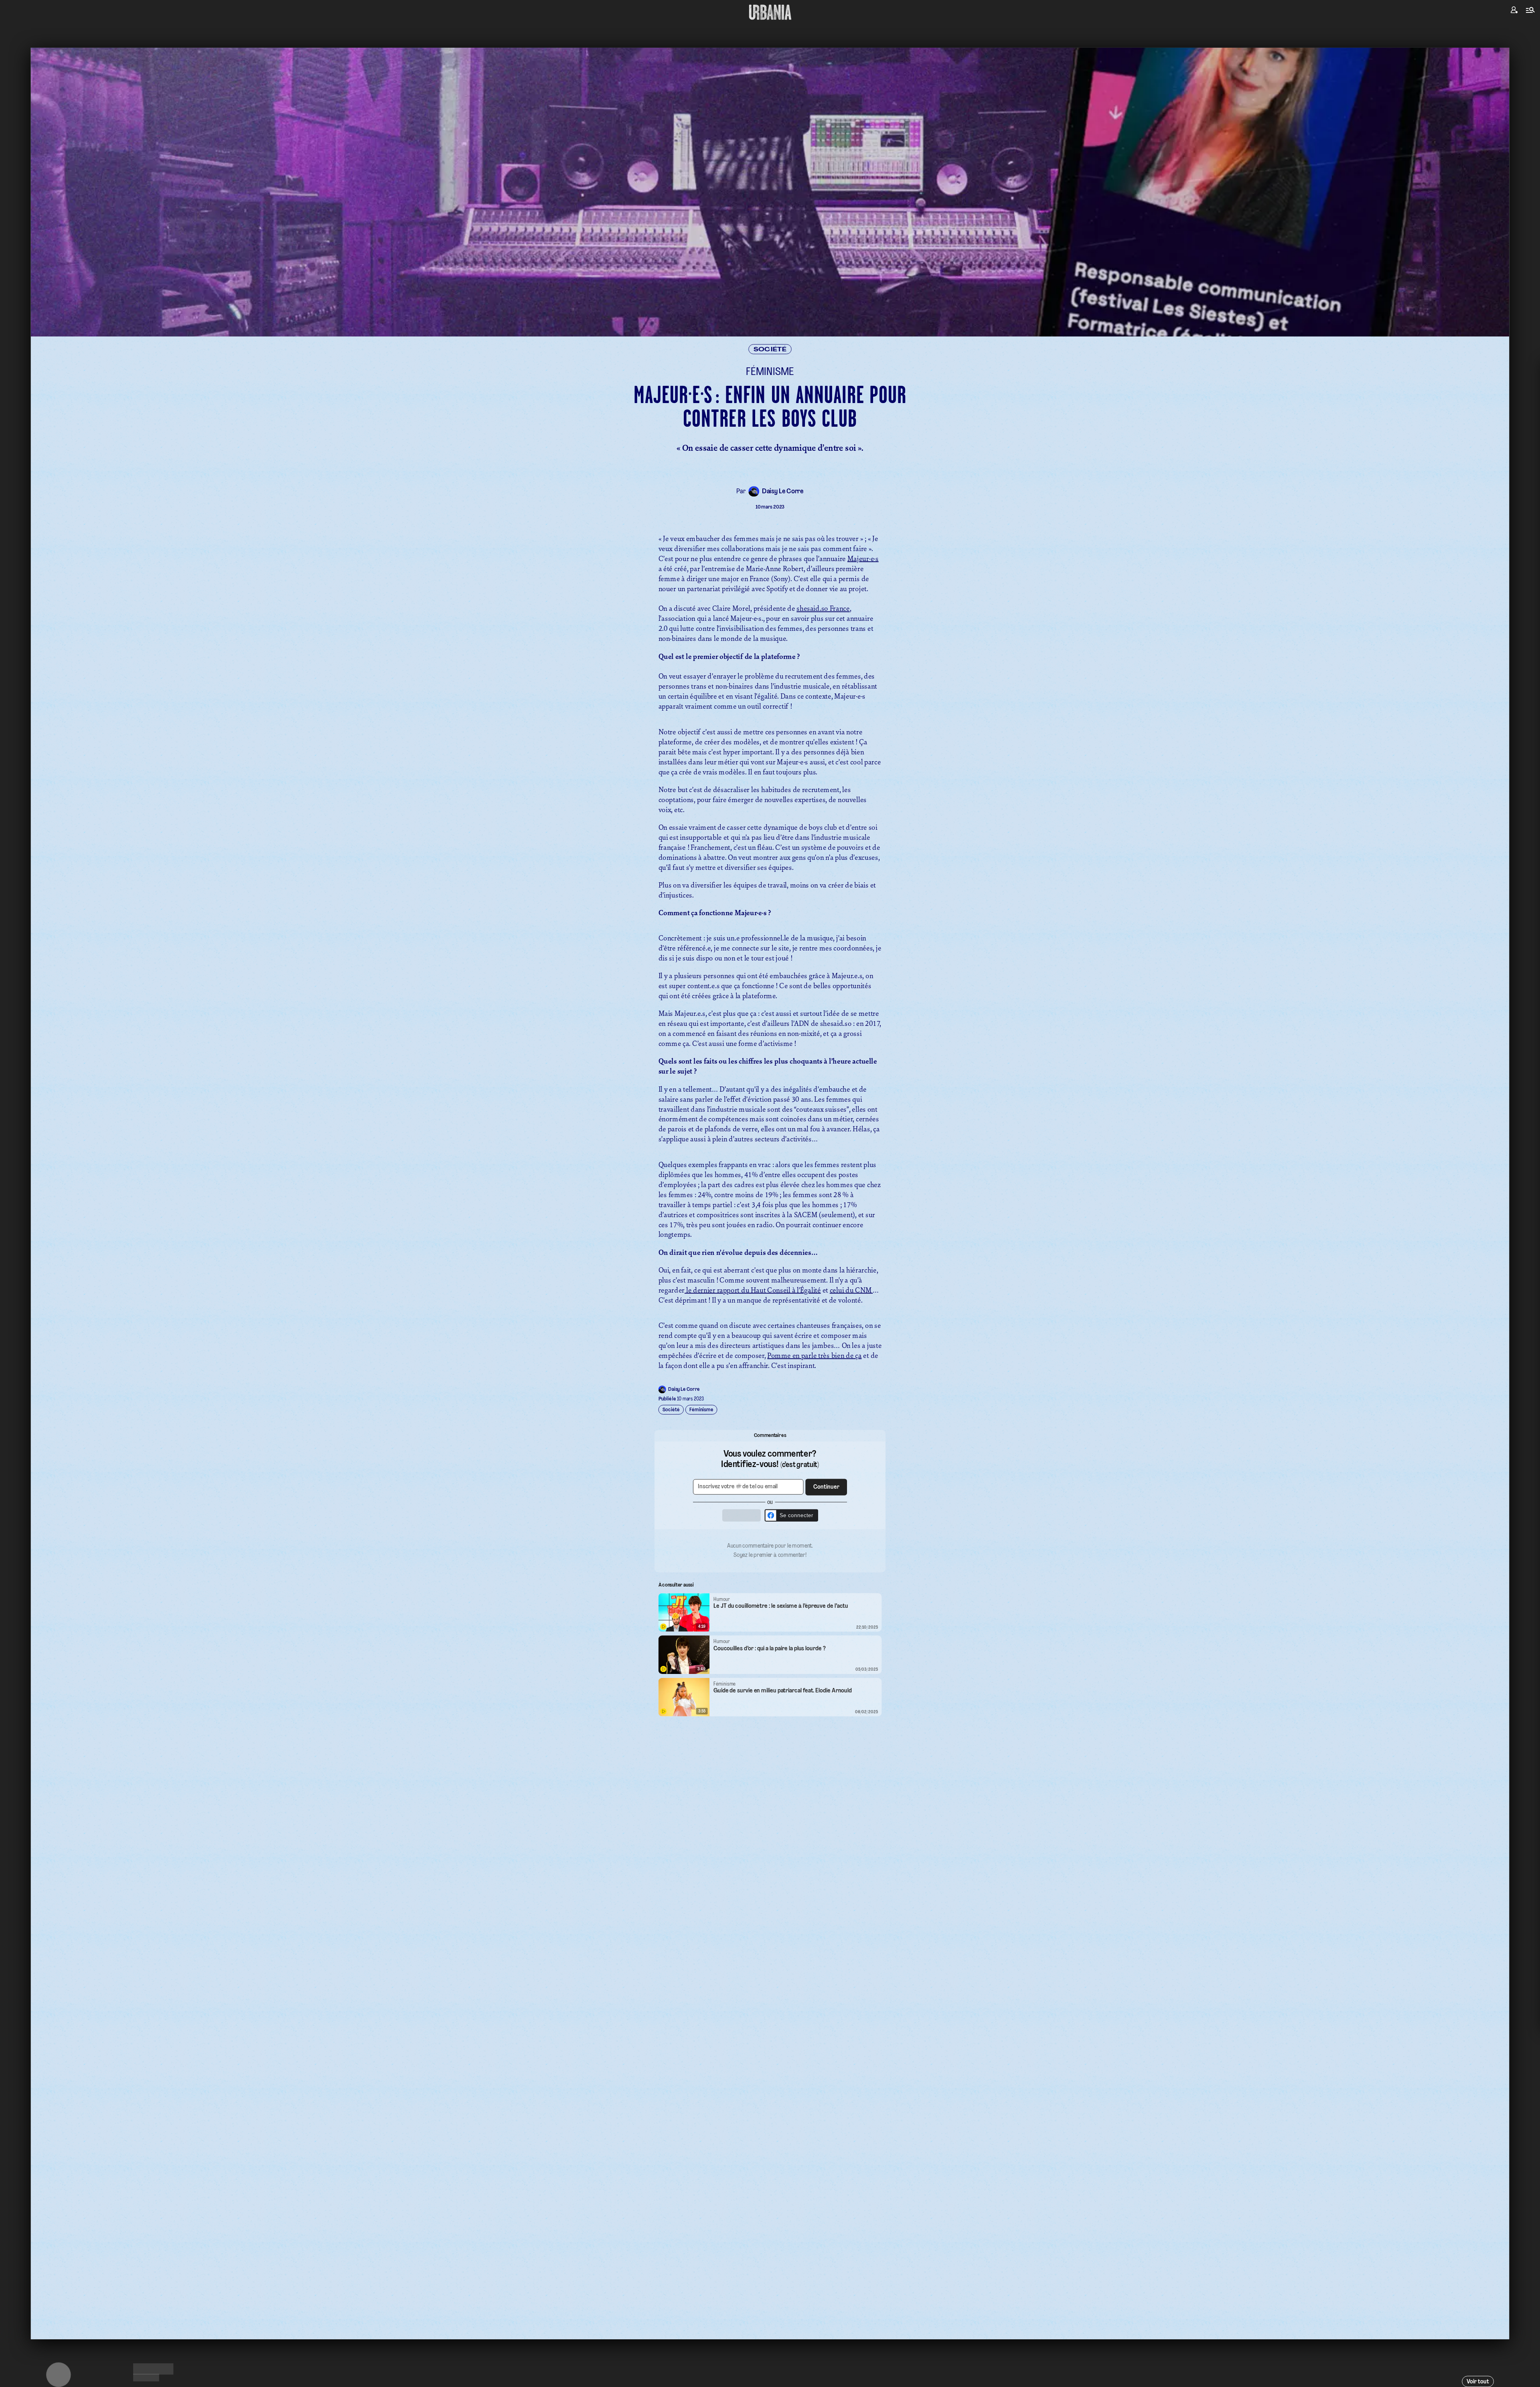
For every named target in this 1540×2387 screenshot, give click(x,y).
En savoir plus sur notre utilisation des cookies (770, 1280)
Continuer (816, 1180)
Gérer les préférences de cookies (770, 1272)
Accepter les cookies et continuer (770, 1257)
